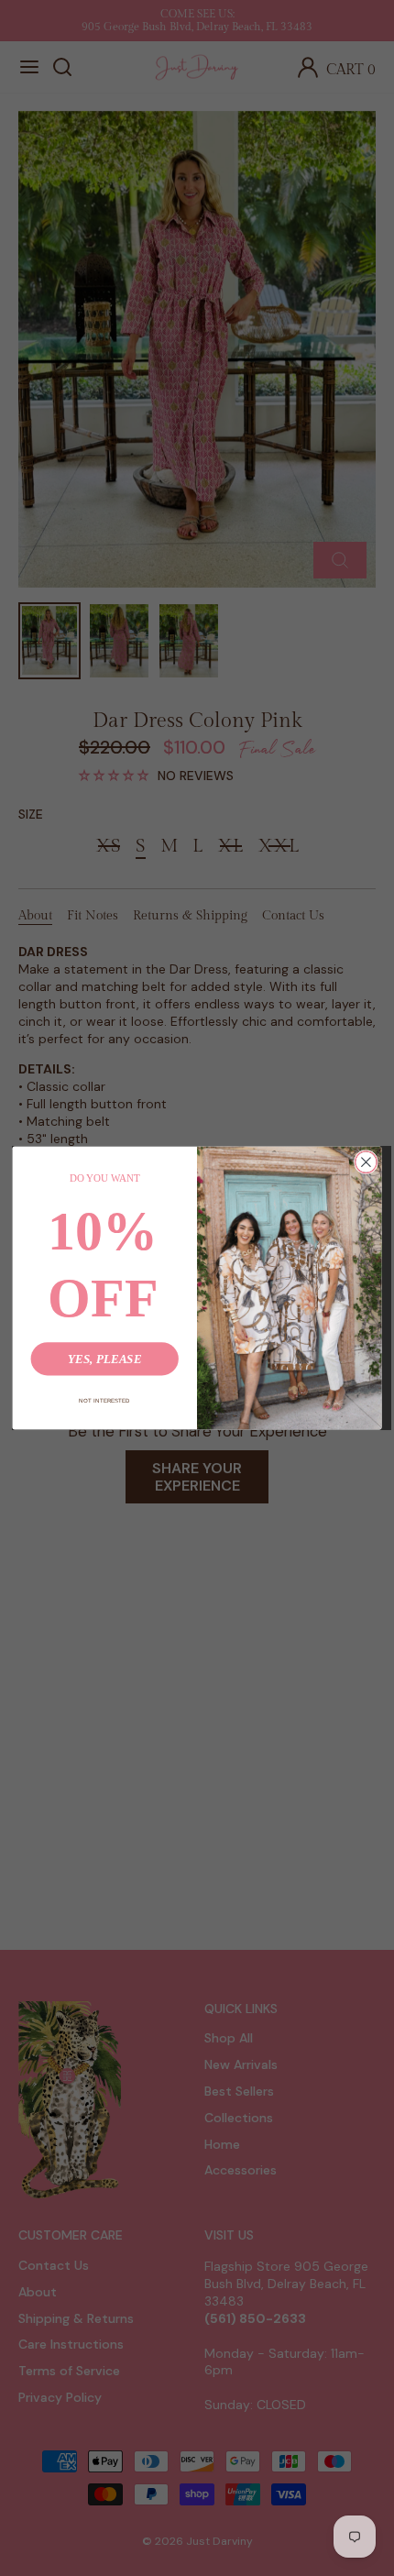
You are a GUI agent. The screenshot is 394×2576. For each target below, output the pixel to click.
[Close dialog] (367, 1162)
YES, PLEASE (105, 1359)
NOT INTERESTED (104, 1400)
